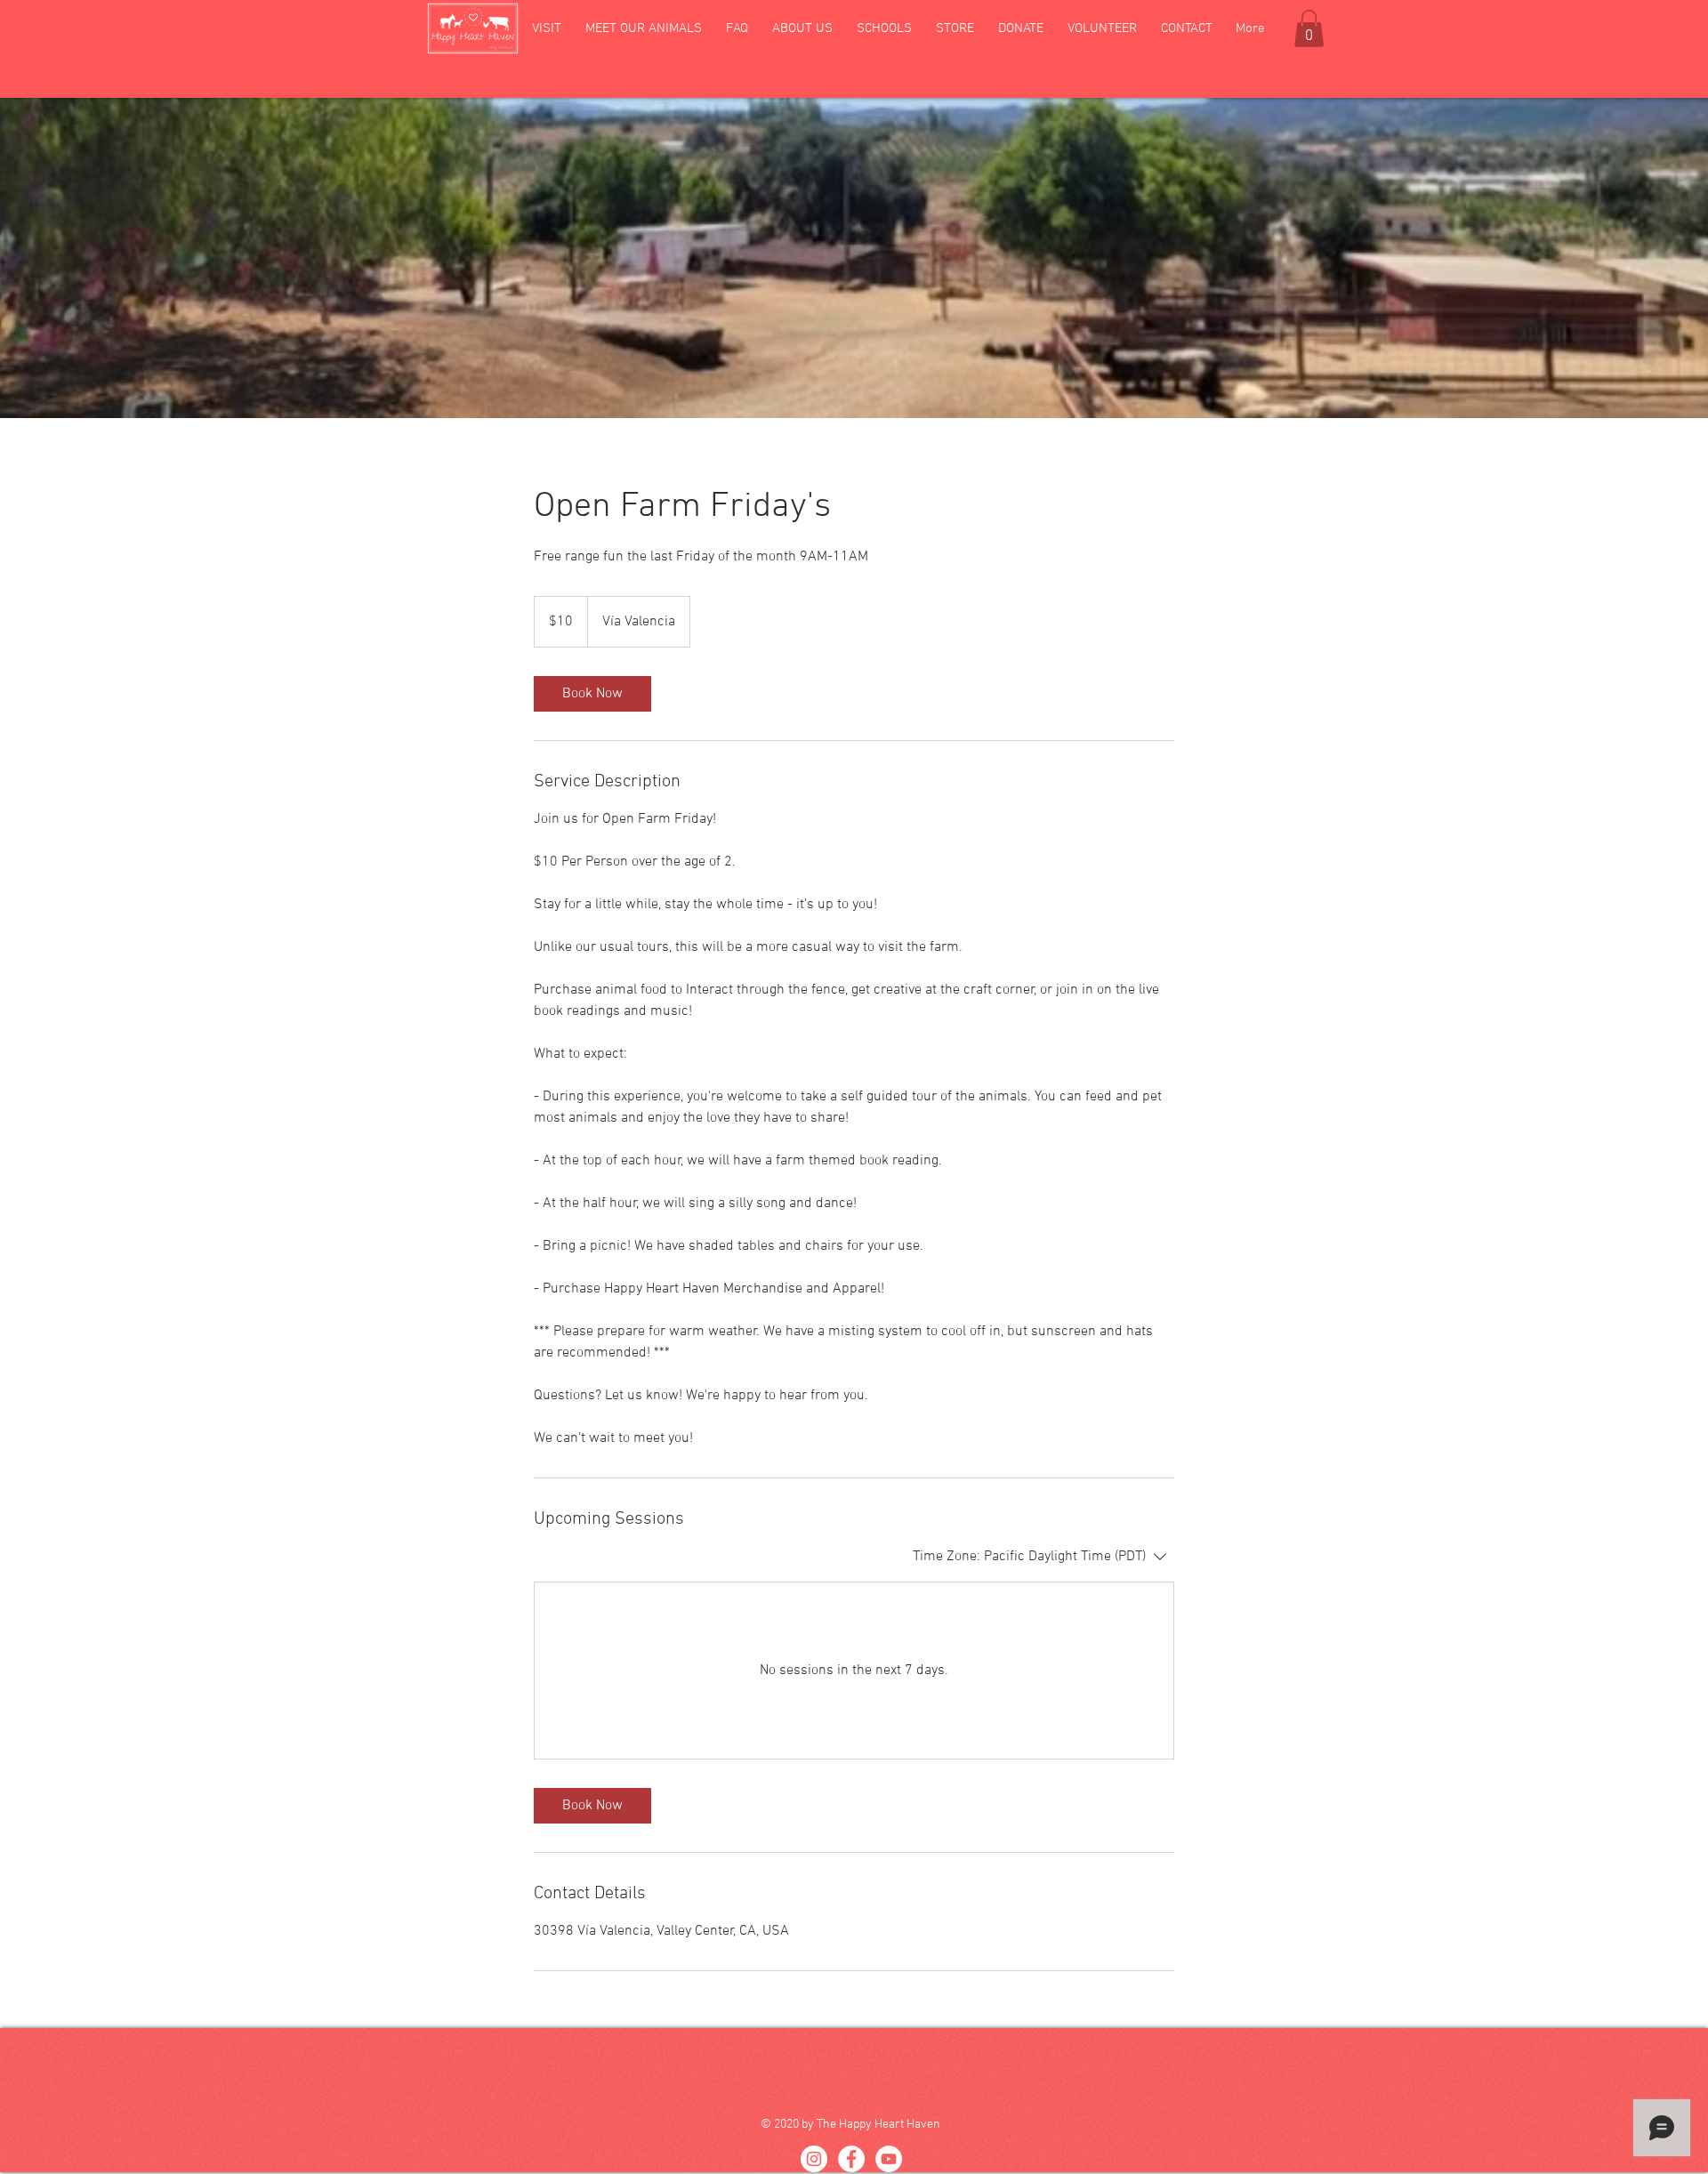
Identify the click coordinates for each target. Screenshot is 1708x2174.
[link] (592, 694)
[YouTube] (889, 2159)
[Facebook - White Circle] (851, 2159)
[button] (546, 28)
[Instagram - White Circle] (814, 2159)
